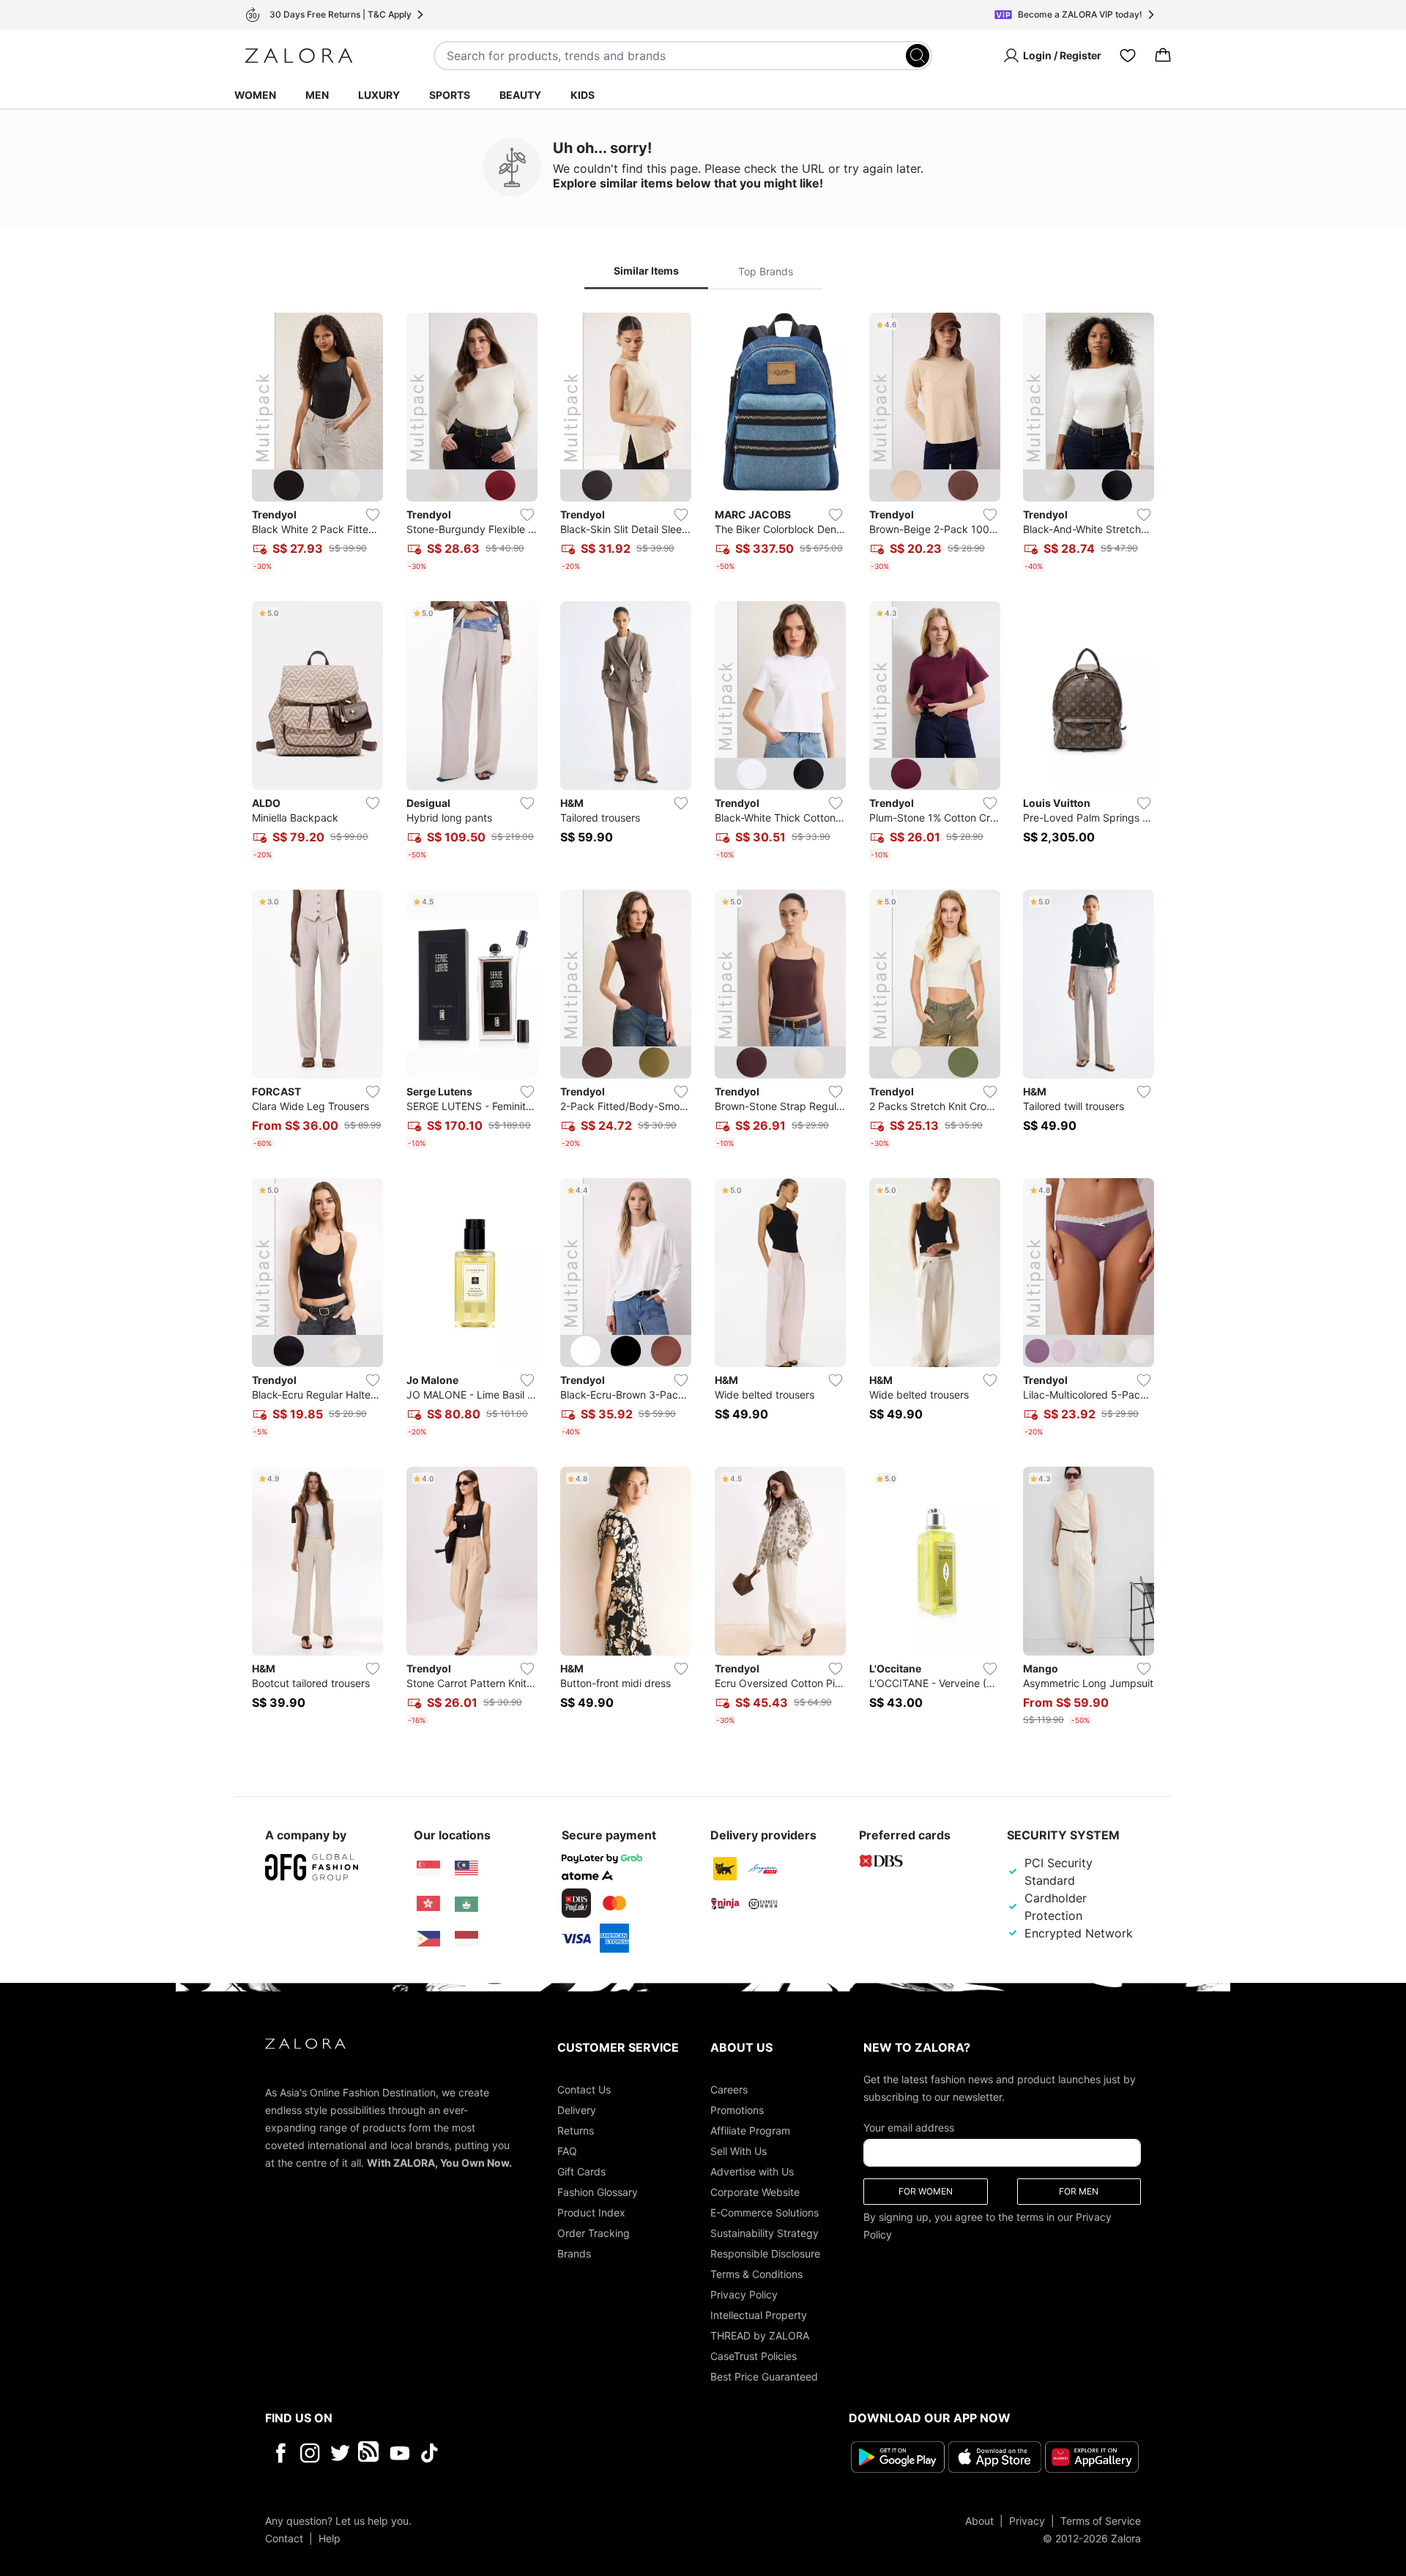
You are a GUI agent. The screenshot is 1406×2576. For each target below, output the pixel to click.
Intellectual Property (759, 2315)
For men (1079, 2191)
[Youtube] (399, 2453)
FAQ (567, 2151)
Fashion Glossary (598, 2192)
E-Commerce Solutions (765, 2212)
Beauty (520, 95)
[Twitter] (340, 2453)
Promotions (737, 2110)
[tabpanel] (703, 1022)
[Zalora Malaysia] (466, 1869)
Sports (450, 95)
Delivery (577, 2110)
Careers (729, 2089)
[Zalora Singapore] (428, 1869)
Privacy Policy (744, 2294)
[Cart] (1163, 56)
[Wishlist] (1128, 56)
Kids (583, 95)
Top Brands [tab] (766, 271)
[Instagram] (310, 2453)
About (979, 2520)
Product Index (591, 2212)
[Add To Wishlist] (373, 515)
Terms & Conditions (756, 2274)
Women (255, 95)
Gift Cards (581, 2171)
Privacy (1027, 2520)
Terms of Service (1101, 2520)
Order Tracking (594, 2233)
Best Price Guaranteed (764, 2376)
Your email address (909, 2128)
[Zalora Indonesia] (466, 1939)
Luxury (379, 95)
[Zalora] (299, 56)
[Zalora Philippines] (428, 1939)
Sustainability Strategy (765, 2233)
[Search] (918, 56)
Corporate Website (755, 2192)
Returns (576, 2130)
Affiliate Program (750, 2130)
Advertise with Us (752, 2171)
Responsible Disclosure (765, 2253)
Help (330, 2538)
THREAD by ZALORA (760, 2335)
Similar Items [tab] (646, 271)
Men (317, 95)
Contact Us (584, 2089)
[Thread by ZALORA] (370, 2453)
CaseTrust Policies (754, 2356)
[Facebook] (280, 2453)
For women (926, 2191)
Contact (284, 2538)
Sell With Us (739, 2151)
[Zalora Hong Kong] (428, 1904)
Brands (574, 2253)
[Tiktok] (524, 2453)
